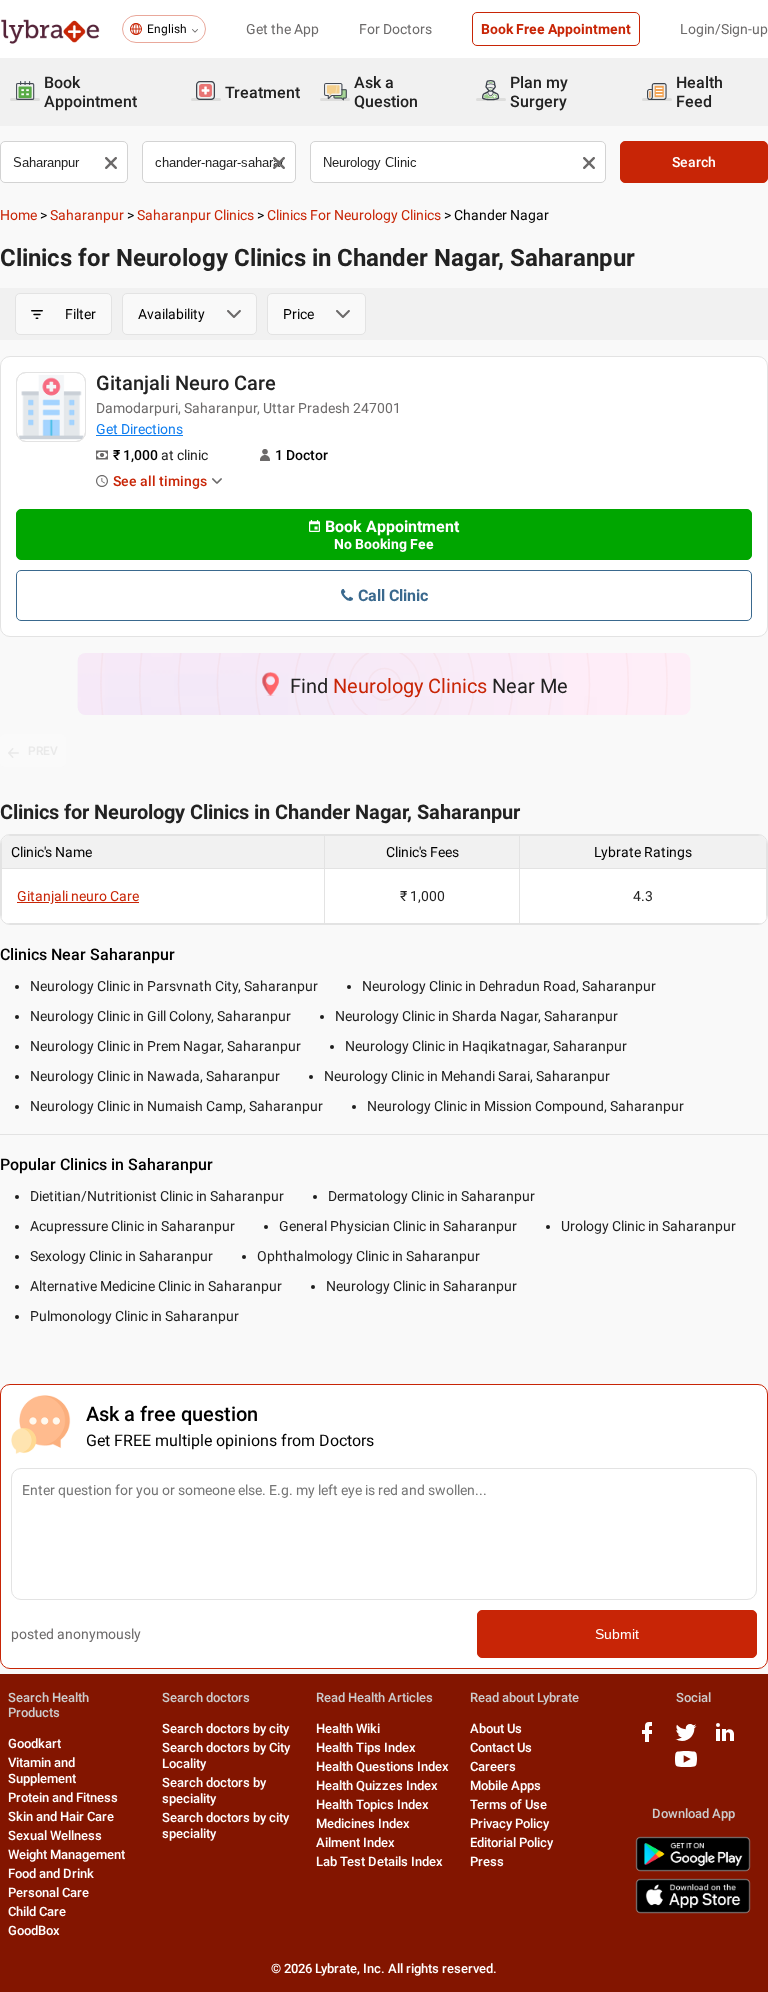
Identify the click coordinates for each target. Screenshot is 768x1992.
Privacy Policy (509, 1823)
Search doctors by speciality (214, 1790)
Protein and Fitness (63, 1797)
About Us (496, 1728)
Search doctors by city (225, 1728)
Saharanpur (87, 215)
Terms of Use (508, 1804)
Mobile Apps (505, 1785)
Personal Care (48, 1892)
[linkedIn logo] (725, 1739)
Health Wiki (348, 1728)
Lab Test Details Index (379, 1861)
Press (487, 1861)
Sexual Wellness (55, 1835)
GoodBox (34, 1930)
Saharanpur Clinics (195, 215)
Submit (617, 1634)
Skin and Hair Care (61, 1816)
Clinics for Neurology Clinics (354, 215)
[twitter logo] (686, 1739)
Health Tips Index (366, 1747)
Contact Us (501, 1747)
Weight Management (66, 1854)
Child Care (37, 1911)
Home (18, 215)
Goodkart (34, 1743)
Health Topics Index (372, 1804)
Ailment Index (355, 1842)
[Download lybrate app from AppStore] (693, 1909)
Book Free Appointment (556, 29)
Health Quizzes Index (377, 1785)
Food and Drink (51, 1873)
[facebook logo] (647, 1739)
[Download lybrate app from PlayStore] (693, 1867)
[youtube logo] (686, 1766)
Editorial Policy (511, 1842)
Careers (493, 1766)
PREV (43, 751)
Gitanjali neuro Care (186, 383)
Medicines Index (363, 1823)
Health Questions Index (382, 1766)
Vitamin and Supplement (42, 1770)
